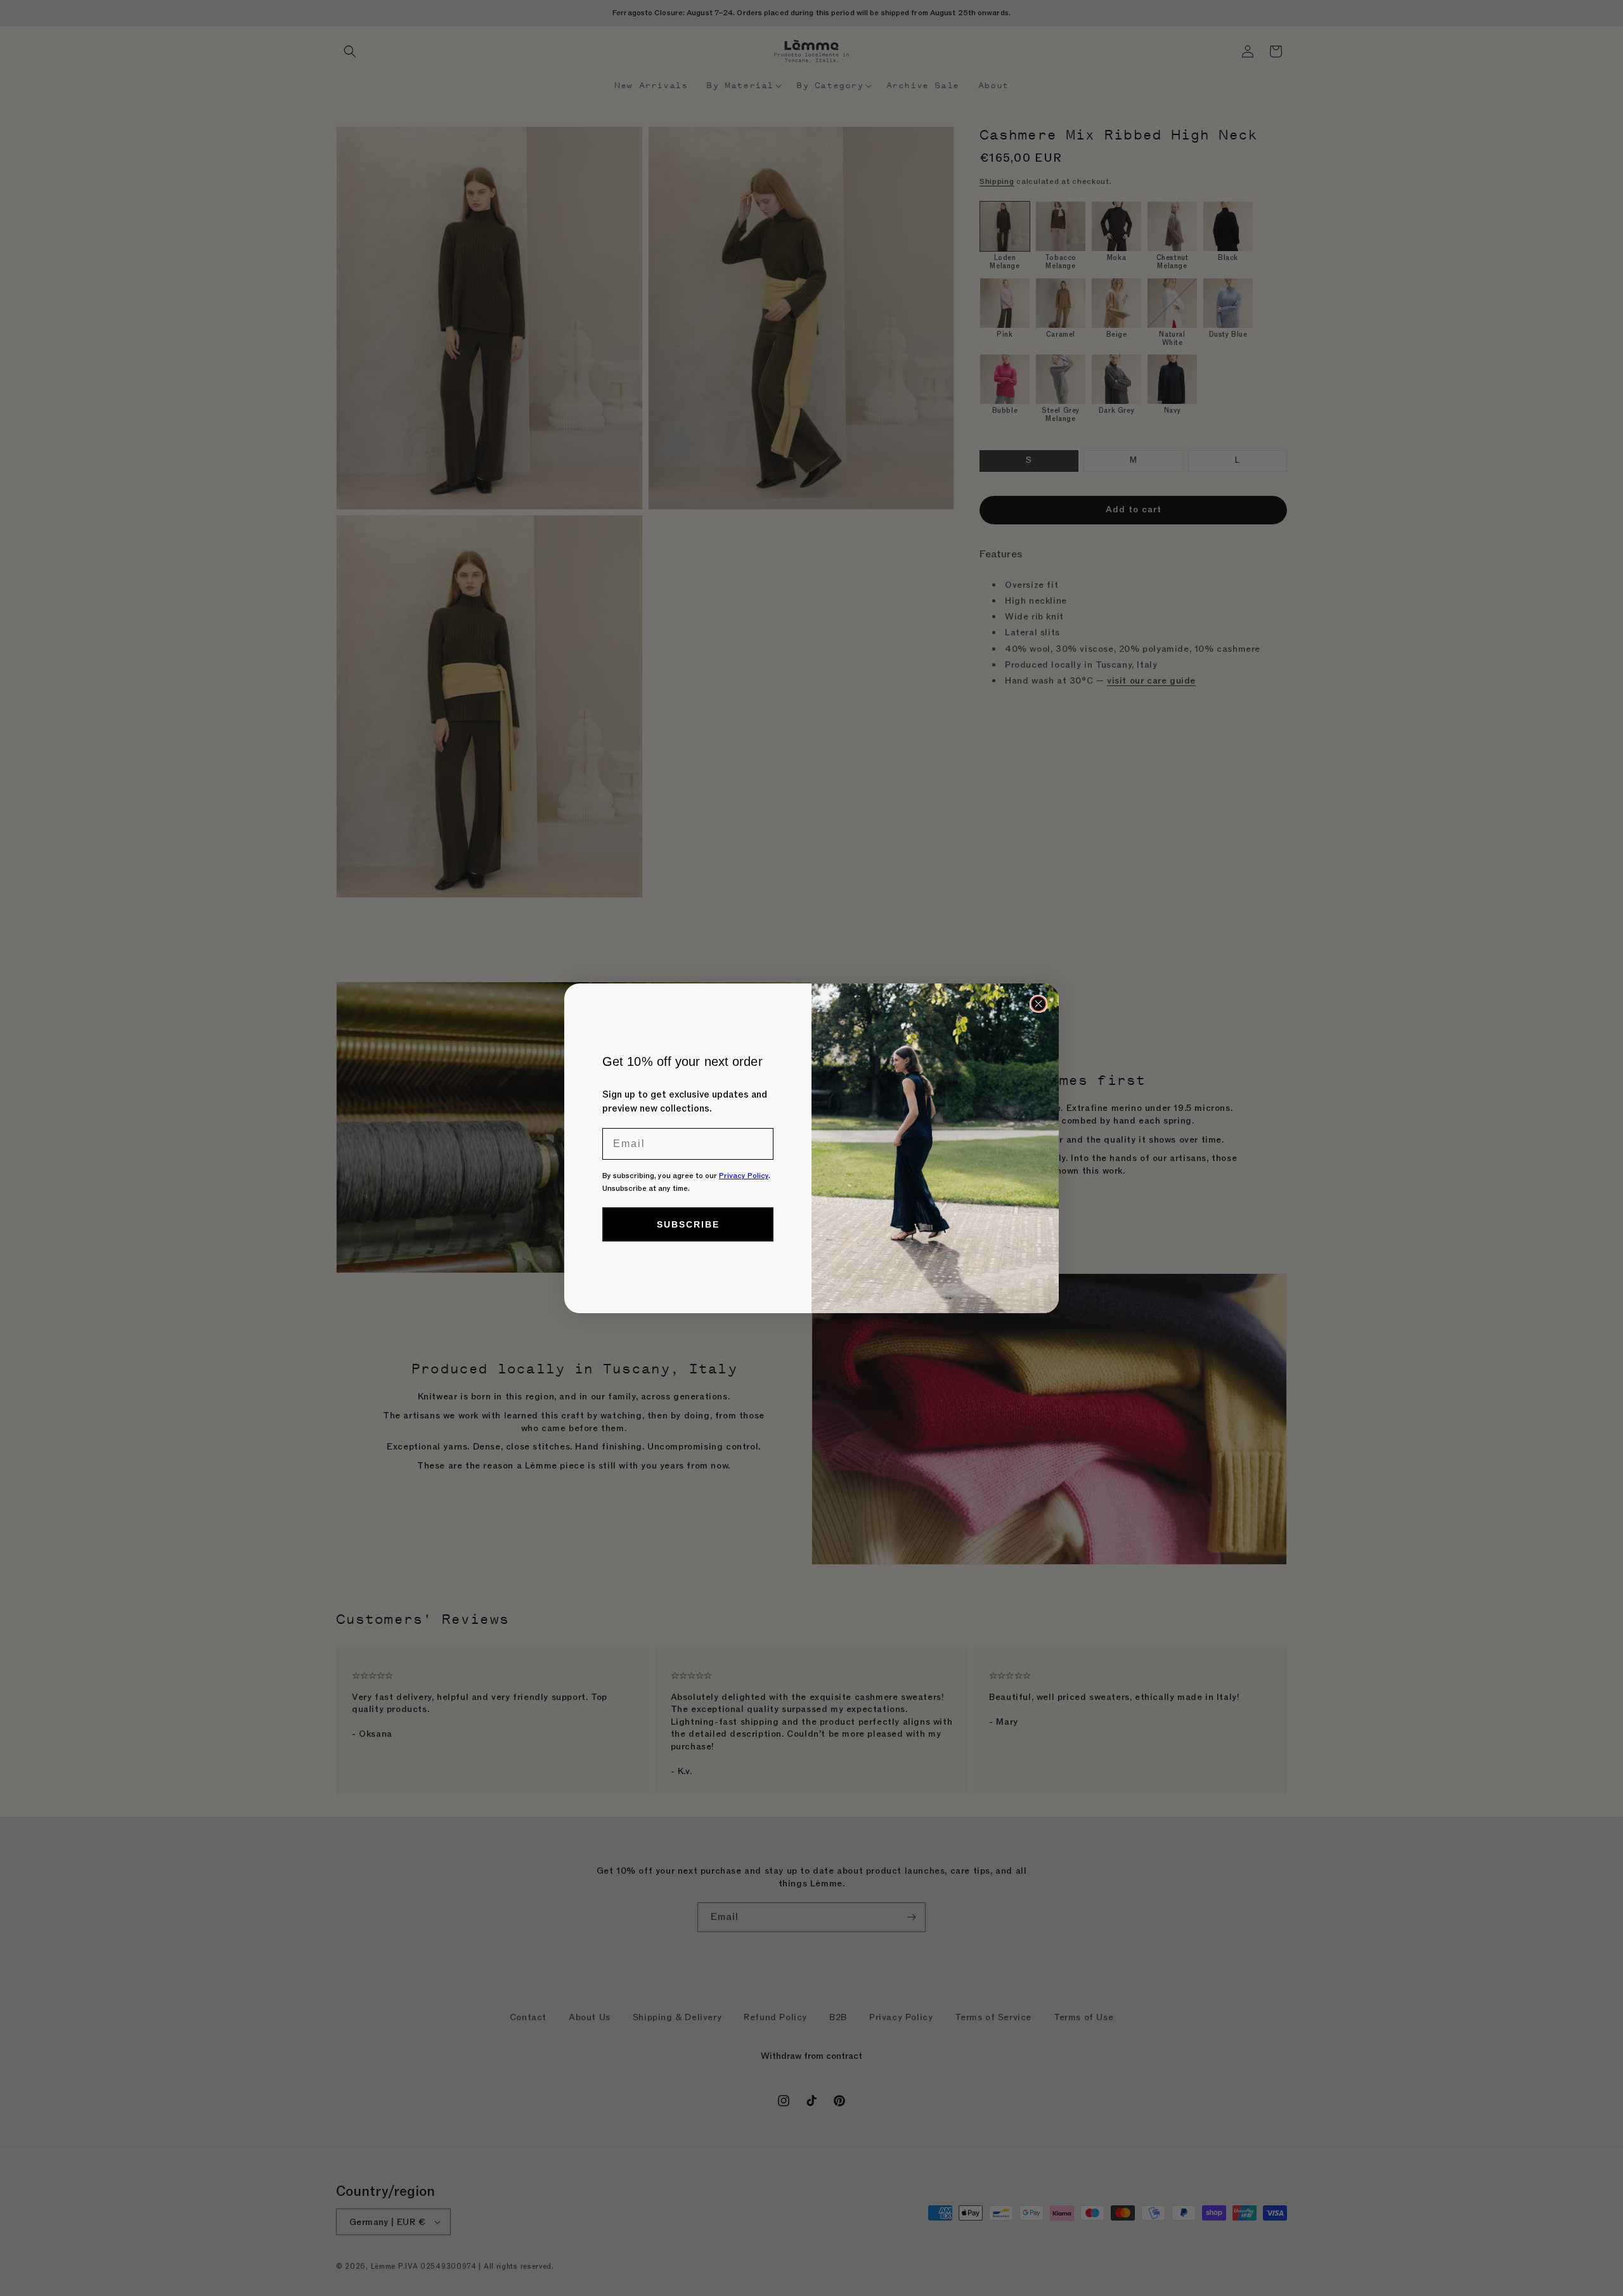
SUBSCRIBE (688, 1224)
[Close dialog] (1038, 1004)
